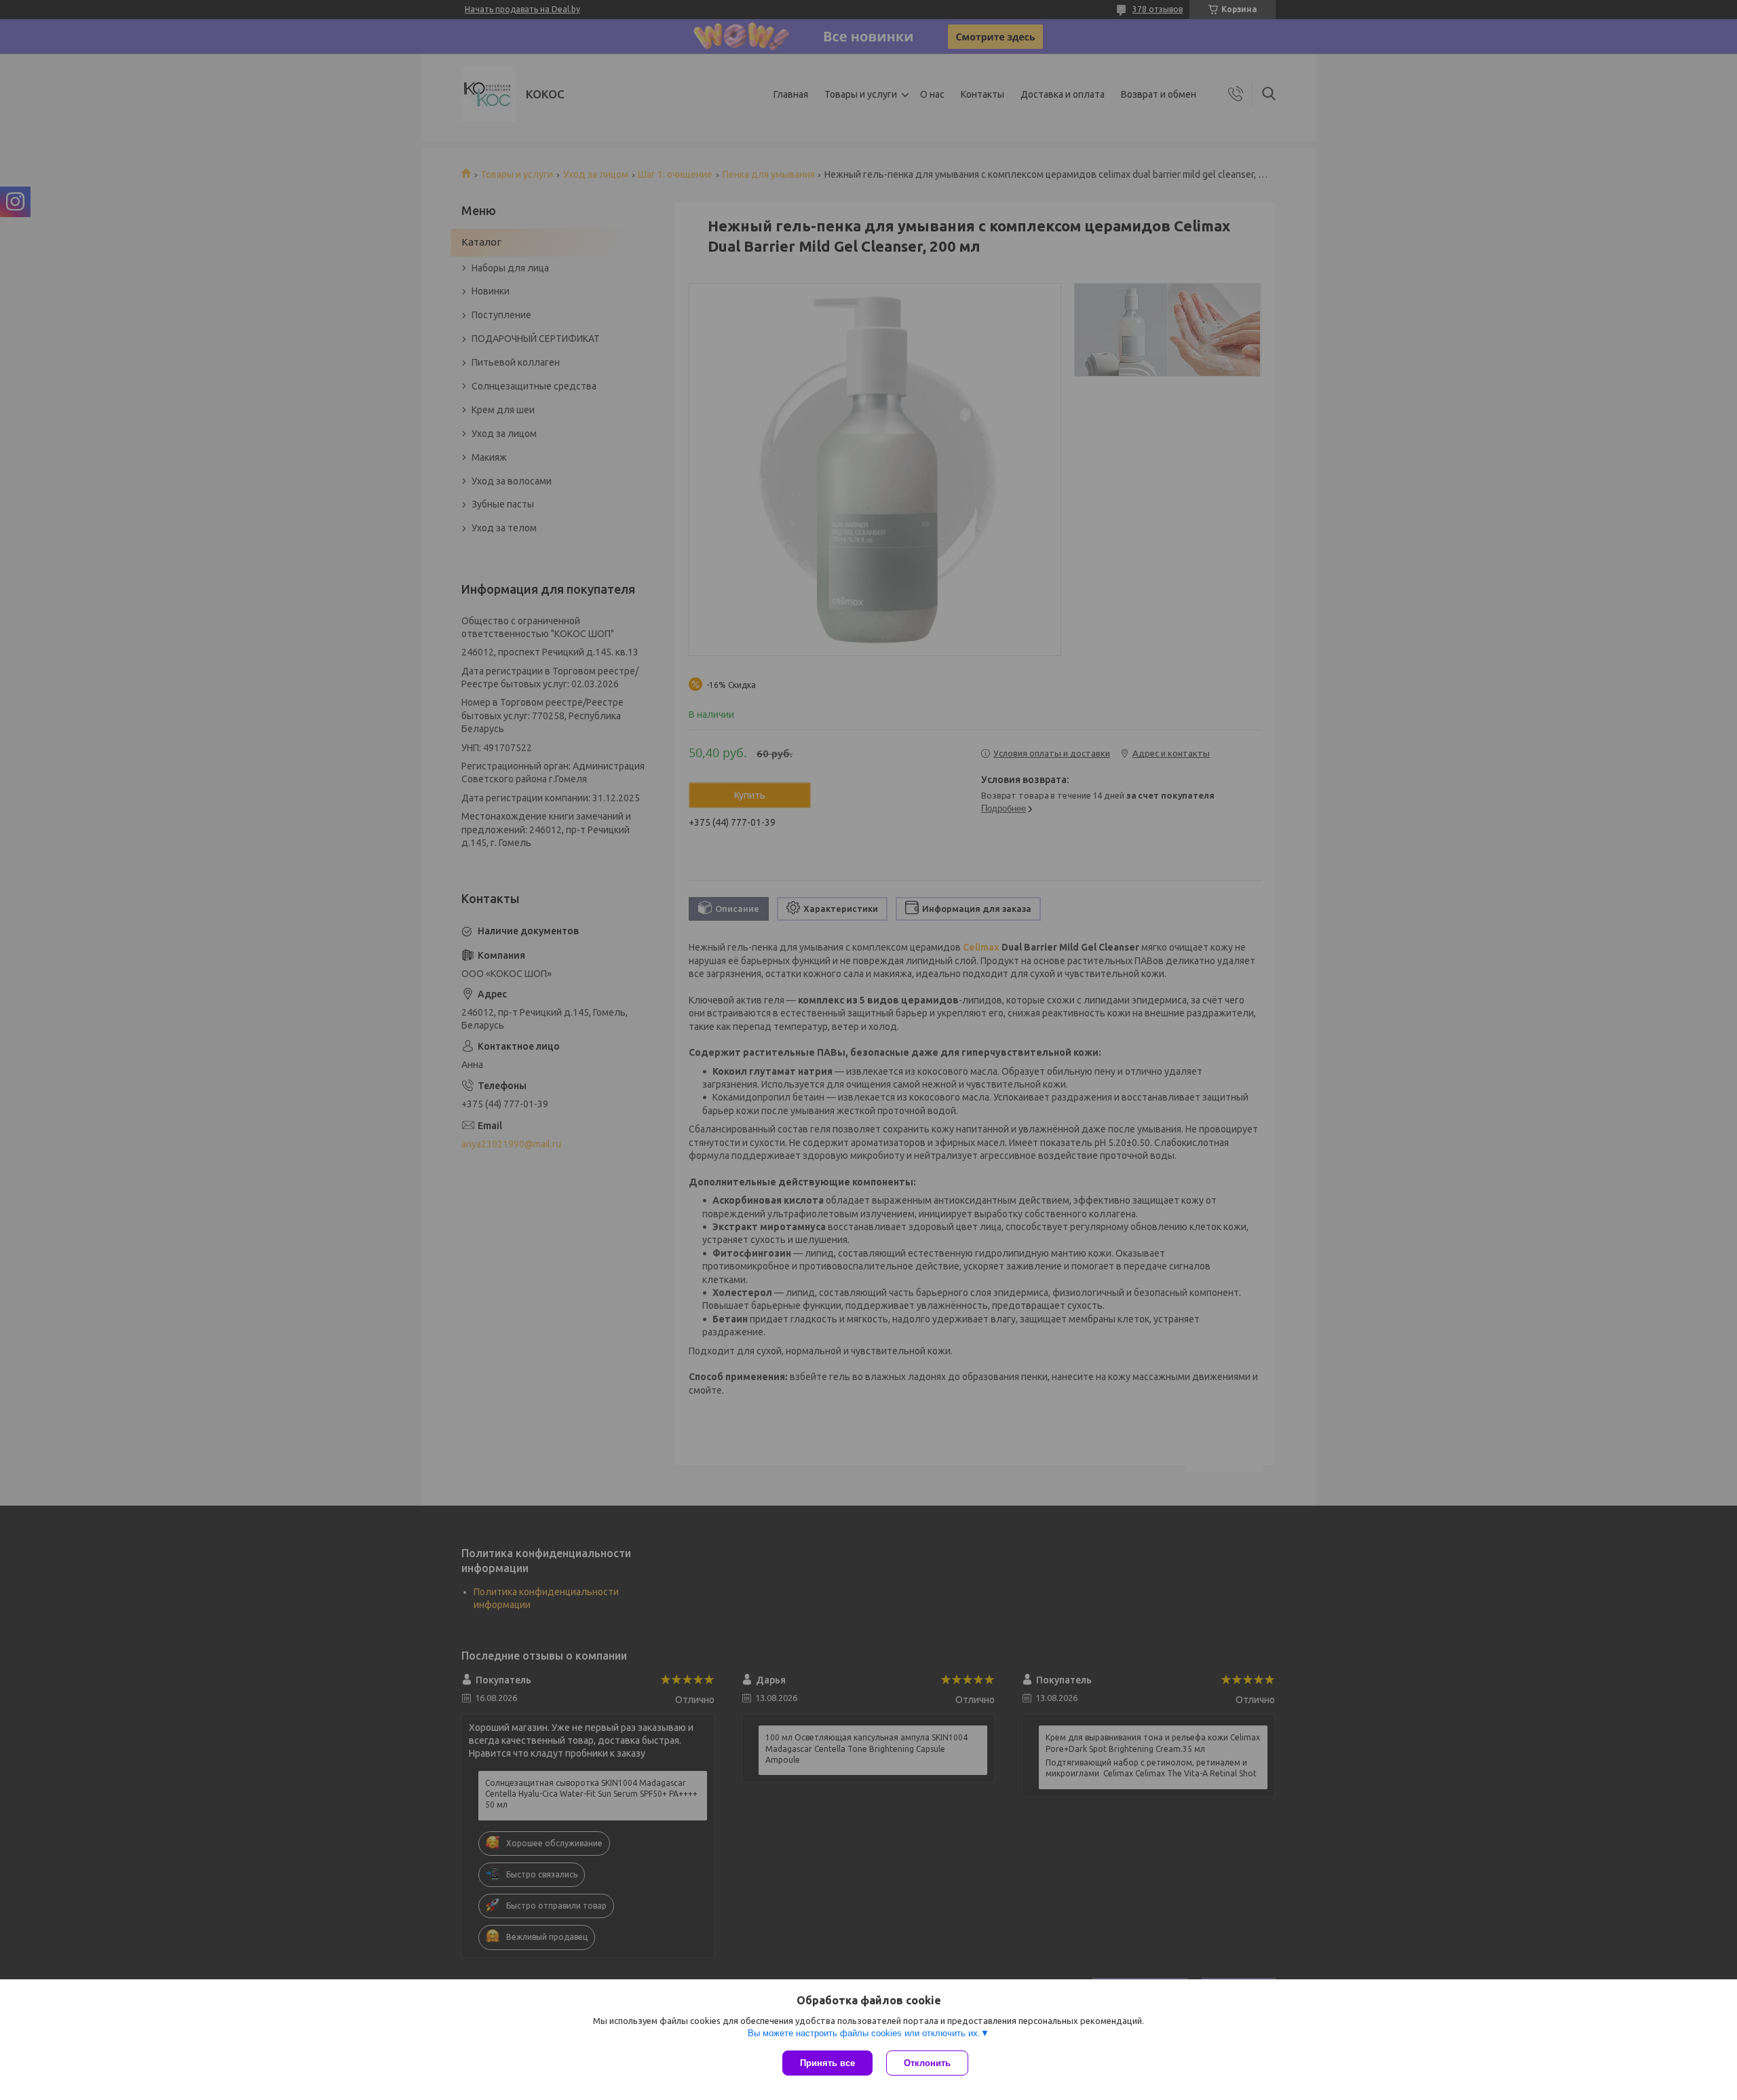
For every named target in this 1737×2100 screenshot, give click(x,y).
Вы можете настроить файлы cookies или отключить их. (864, 2033)
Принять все (827, 2063)
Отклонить (927, 2063)
